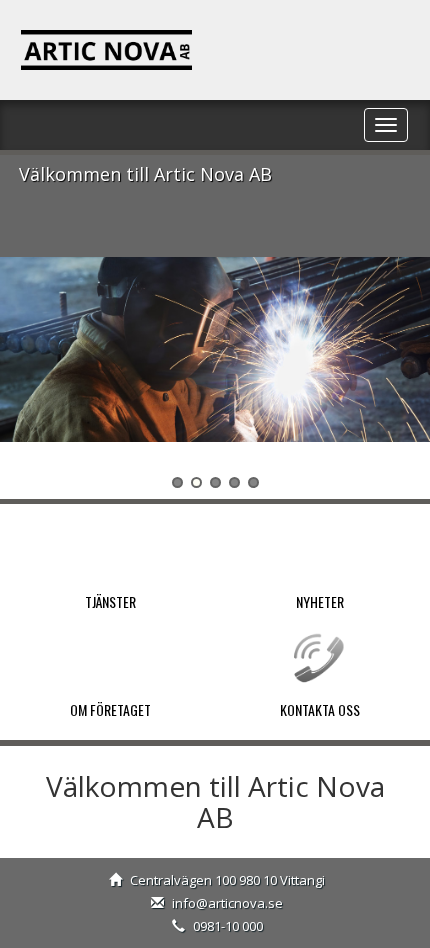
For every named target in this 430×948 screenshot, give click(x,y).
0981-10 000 (228, 926)
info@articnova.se (227, 903)
